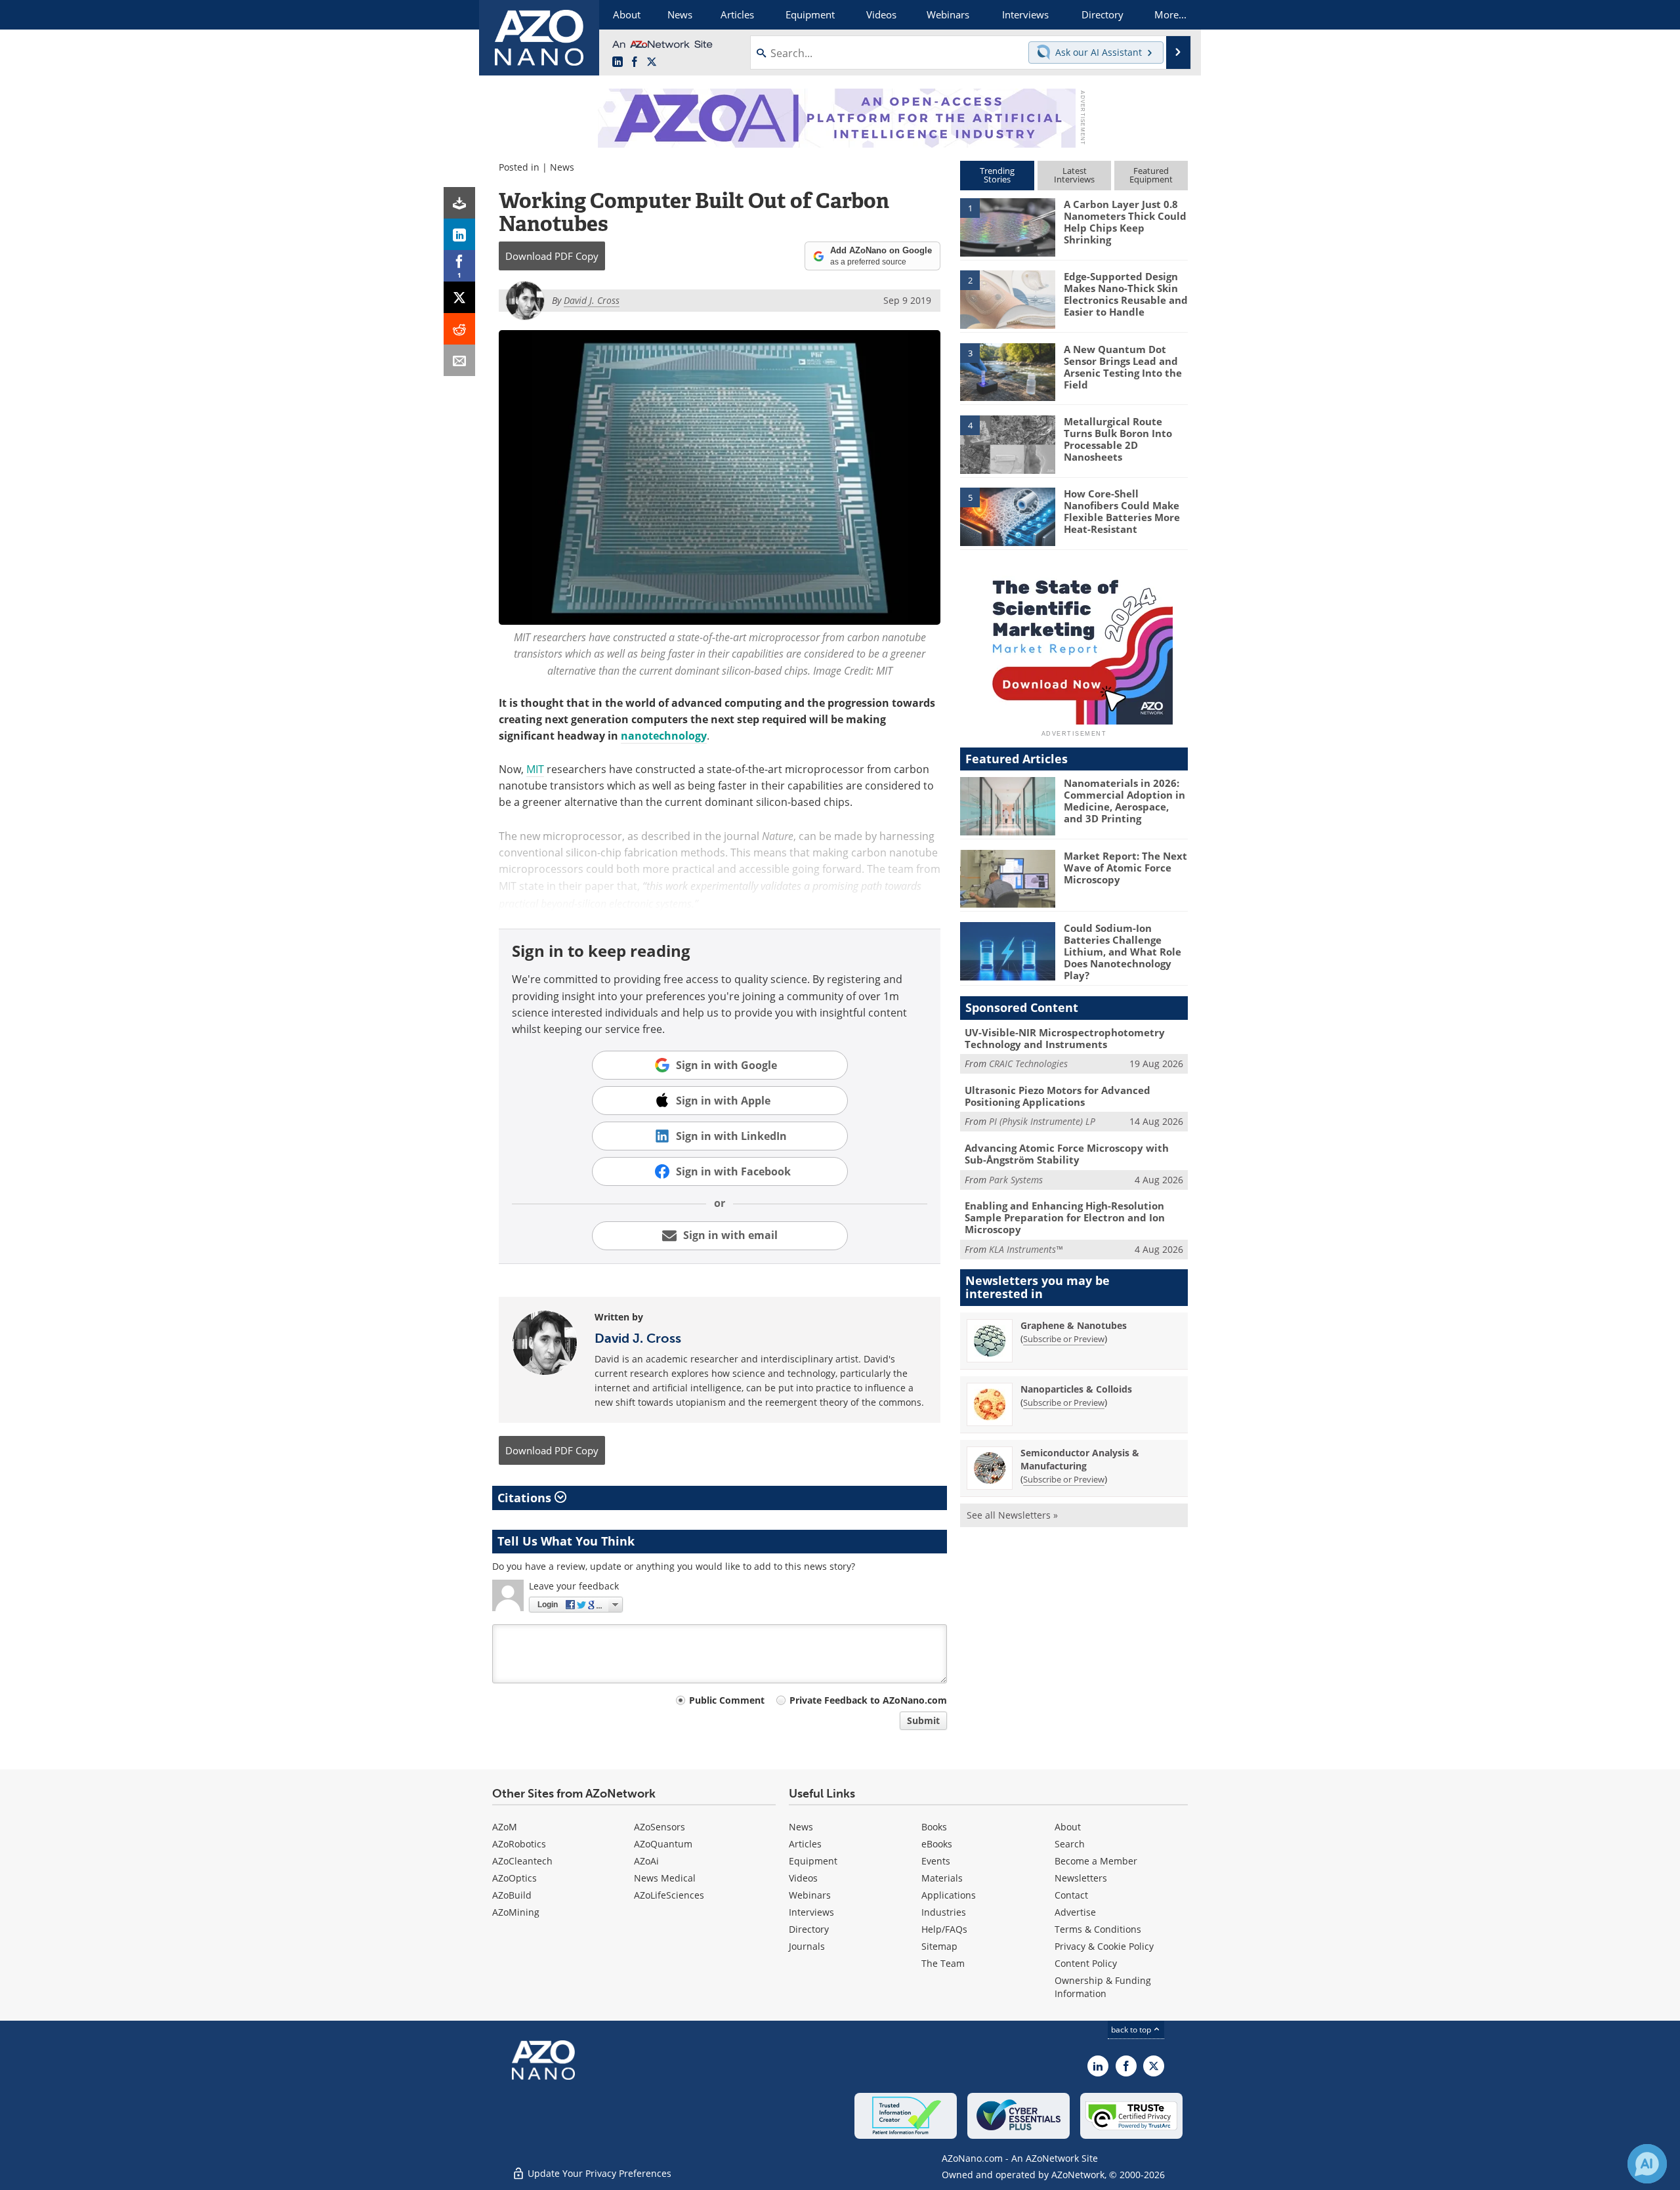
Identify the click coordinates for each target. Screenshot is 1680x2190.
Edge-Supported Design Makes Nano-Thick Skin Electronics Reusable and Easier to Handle (1126, 294)
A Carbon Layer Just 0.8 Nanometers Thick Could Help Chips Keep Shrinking (1125, 222)
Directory (809, 1929)
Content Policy (1086, 1963)
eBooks (937, 1844)
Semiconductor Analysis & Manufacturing (1080, 1459)
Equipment (813, 1861)
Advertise (1075, 1912)
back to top (1132, 2030)
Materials (942, 1878)
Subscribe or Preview (1064, 1339)
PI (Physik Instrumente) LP (1042, 1121)
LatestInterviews (1074, 175)
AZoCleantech (522, 1861)
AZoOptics (514, 1878)
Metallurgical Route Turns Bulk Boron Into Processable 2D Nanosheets (1118, 439)
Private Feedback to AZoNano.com (868, 1700)
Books (934, 1827)
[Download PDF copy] (459, 203)
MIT (535, 769)
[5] (1007, 516)
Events (936, 1861)
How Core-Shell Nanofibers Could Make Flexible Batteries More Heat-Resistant (1122, 511)
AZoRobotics (519, 1844)
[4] (1007, 444)
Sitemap (939, 1946)
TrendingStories (997, 175)
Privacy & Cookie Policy (1104, 1946)
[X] (459, 297)
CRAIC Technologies (1028, 1063)
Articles (805, 1844)
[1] (1007, 226)
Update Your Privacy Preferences (598, 2173)
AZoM (505, 1827)
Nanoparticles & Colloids (1076, 1389)
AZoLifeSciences (669, 1895)
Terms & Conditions (1098, 1929)
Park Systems (1016, 1180)
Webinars (810, 1895)
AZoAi (646, 1861)
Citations (526, 1498)
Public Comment (727, 1700)
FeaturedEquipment (1151, 175)
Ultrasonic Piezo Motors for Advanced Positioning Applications (1058, 1096)
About (1068, 1827)
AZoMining (516, 1912)
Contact (1071, 1895)
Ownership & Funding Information (1103, 1987)
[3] (1007, 371)
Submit (923, 1720)
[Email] (459, 360)
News (562, 167)
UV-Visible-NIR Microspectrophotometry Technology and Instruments (1065, 1038)
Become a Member (1096, 1861)
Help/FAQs (944, 1929)
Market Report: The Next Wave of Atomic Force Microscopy (1125, 868)
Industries (944, 1912)
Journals (807, 1946)
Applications (949, 1895)
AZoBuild (512, 1895)
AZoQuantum (663, 1844)
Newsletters (1081, 1878)
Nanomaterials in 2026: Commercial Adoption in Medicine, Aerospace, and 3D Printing (1124, 801)
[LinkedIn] (459, 234)
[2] (1007, 299)
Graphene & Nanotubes (1074, 1325)
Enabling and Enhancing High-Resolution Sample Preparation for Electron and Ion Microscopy (1065, 1217)
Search (1070, 1844)
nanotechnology (664, 736)
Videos (803, 1878)
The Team (943, 1963)
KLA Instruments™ (1026, 1249)
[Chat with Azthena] (1647, 2164)
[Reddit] (459, 329)
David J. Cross (638, 1338)
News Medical (665, 1878)
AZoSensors (660, 1827)
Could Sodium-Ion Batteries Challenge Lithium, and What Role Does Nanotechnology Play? (1123, 952)
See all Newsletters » (1012, 1515)
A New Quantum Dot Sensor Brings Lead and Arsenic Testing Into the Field (1123, 367)
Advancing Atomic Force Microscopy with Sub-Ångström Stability (1067, 1154)
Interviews (811, 1912)
